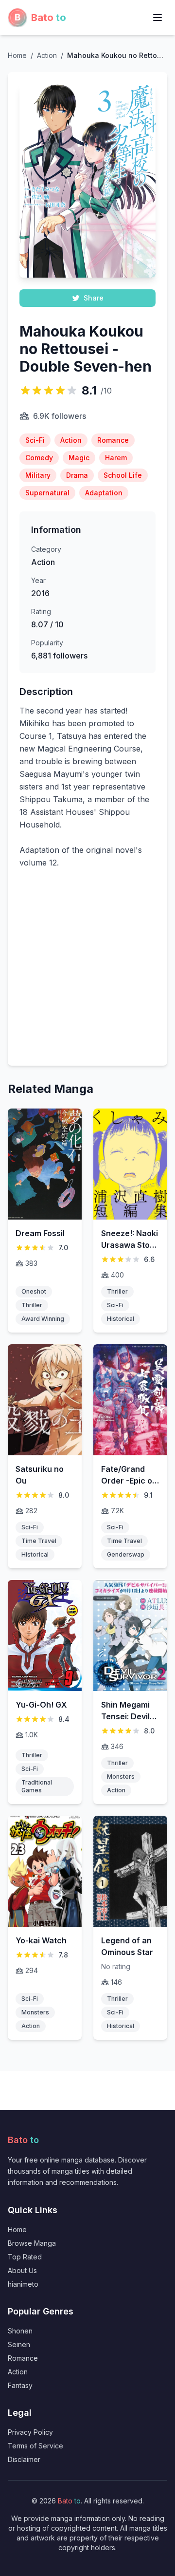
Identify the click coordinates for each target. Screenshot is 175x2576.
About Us (22, 2270)
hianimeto (23, 2284)
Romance (23, 2358)
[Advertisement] (87, 973)
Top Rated (25, 2257)
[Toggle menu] (157, 18)
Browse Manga (32, 2243)
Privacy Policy (30, 2432)
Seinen (19, 2344)
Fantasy (20, 2385)
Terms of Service (35, 2446)
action (47, 55)
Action (18, 2372)
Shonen (20, 2331)
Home (17, 55)
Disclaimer (24, 2459)
